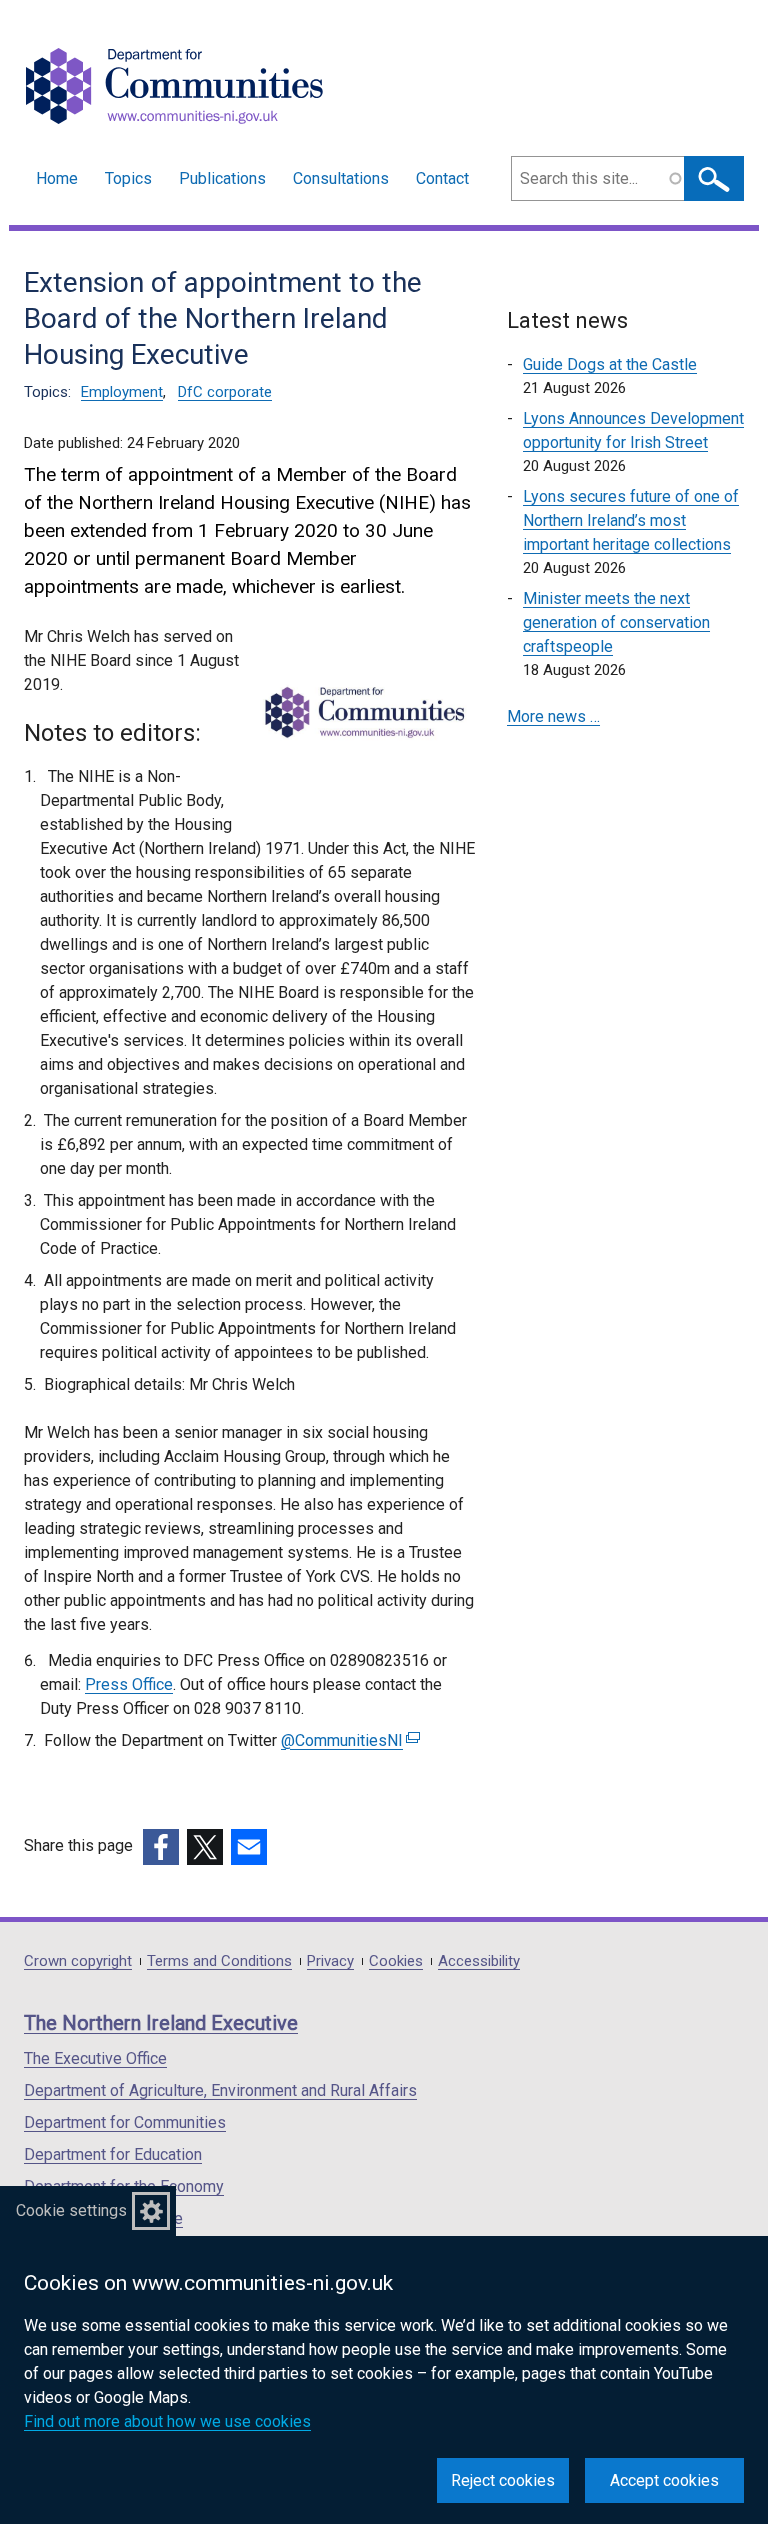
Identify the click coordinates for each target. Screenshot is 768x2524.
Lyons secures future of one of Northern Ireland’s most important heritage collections (631, 520)
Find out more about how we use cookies (167, 2421)
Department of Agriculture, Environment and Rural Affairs (220, 2090)
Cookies (396, 1961)
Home (57, 178)
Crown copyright (78, 1961)
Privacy (330, 1961)
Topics (128, 178)
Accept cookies (664, 2480)
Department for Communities (125, 2122)
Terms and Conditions (219, 1961)
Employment (122, 392)
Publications (222, 178)
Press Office (129, 1684)
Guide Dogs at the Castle (610, 364)
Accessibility (479, 1961)
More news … (553, 716)
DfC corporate (225, 392)
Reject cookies (503, 2480)
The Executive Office (95, 2058)
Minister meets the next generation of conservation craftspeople (616, 622)
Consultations (341, 178)
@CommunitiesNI (348, 1740)
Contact (442, 178)
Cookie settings (71, 2210)
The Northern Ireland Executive (161, 2023)
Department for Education (113, 2154)
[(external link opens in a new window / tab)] (161, 1847)
